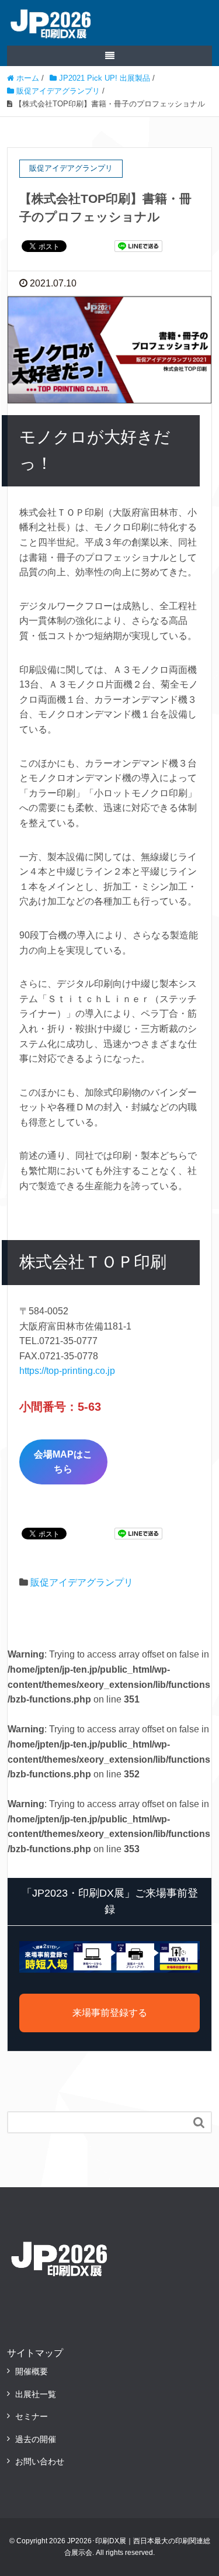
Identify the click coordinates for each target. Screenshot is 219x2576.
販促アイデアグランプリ (82, 1582)
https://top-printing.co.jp (67, 1371)
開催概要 (32, 2371)
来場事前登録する (110, 2013)
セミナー (32, 2416)
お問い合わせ (40, 2461)
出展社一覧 (36, 2394)
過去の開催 (36, 2439)
